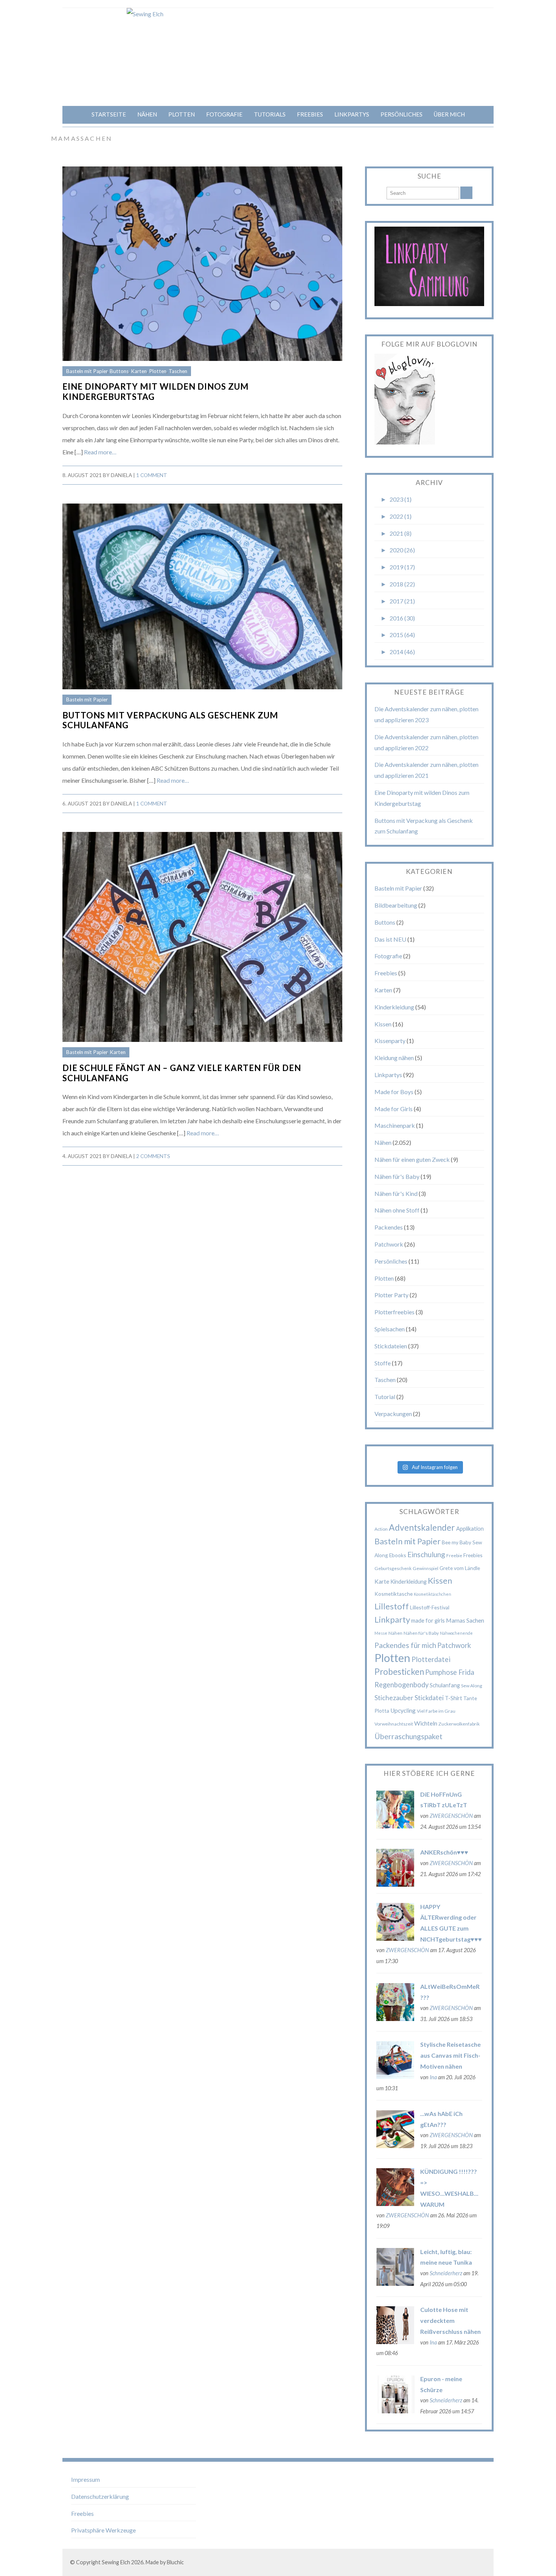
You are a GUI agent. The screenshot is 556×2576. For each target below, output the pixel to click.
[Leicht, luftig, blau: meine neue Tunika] (395, 2283)
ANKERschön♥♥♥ (444, 1852)
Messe (381, 1633)
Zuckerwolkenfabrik (459, 1724)
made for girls (428, 1620)
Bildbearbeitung (396, 905)
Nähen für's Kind (396, 1193)
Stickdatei (429, 1698)
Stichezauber (394, 1698)
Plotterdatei (431, 1659)
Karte (382, 1581)
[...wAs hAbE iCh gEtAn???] (395, 2146)
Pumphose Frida (450, 1672)
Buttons (119, 371)
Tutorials (270, 114)
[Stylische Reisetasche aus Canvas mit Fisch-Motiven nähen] (395, 2076)
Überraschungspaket (408, 1736)
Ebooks (398, 1555)
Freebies (310, 114)
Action (381, 1529)
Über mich (449, 114)
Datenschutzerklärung (100, 2496)
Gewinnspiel (426, 1568)
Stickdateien (391, 1346)
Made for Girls (394, 1109)
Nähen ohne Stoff (397, 1210)
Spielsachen (390, 1329)
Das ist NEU (390, 939)
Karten (139, 371)
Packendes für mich (405, 1645)
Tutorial (385, 1397)
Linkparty (392, 1619)
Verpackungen (393, 1414)
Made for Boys (394, 1092)
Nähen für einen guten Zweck (412, 1159)
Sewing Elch (116, 2562)
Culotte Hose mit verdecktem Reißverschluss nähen (450, 2320)
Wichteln (426, 1723)
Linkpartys (352, 114)
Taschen (178, 371)
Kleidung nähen (394, 1058)
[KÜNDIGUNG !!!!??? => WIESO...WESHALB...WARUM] (395, 2204)
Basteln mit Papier (87, 371)
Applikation (470, 1528)
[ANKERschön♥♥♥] (395, 1884)
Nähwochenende (456, 1633)
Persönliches (401, 114)
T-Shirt (453, 1698)
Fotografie (224, 114)
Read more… (100, 452)
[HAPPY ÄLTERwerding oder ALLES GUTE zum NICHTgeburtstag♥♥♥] (395, 1938)
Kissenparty (390, 1041)
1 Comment (152, 475)
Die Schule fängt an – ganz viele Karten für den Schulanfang (182, 1073)
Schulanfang (445, 1685)
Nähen (147, 114)
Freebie (454, 1555)
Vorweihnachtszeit (394, 1724)
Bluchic (175, 2562)
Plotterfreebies (394, 1312)
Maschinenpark (395, 1125)
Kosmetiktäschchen (433, 1594)
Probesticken (399, 1672)
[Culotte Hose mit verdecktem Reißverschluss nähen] (395, 2342)
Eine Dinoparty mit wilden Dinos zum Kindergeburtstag (156, 392)
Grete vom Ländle (460, 1568)
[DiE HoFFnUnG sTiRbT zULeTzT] (395, 1826)
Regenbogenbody (401, 1685)
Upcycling (403, 1710)
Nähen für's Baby (397, 1176)
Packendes (389, 1227)
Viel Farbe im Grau (436, 1711)
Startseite (109, 114)
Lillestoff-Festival (430, 1607)
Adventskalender (422, 1527)
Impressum (85, 2479)
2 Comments (153, 1156)
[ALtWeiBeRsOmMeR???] (395, 2019)
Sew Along (472, 1686)
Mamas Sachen (465, 1620)
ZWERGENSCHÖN (451, 1816)
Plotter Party (391, 1295)
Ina (433, 2077)
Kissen (383, 1024)
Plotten (182, 114)
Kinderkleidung (394, 1007)
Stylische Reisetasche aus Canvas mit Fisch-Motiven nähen (450, 2055)
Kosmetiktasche (394, 1594)
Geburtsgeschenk (393, 1568)
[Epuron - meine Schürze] (395, 2411)
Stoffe (383, 1363)
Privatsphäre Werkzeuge (103, 2530)
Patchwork (389, 1244)
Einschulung (426, 1554)
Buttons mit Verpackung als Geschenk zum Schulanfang (170, 720)
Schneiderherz (446, 2273)
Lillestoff (392, 1606)
